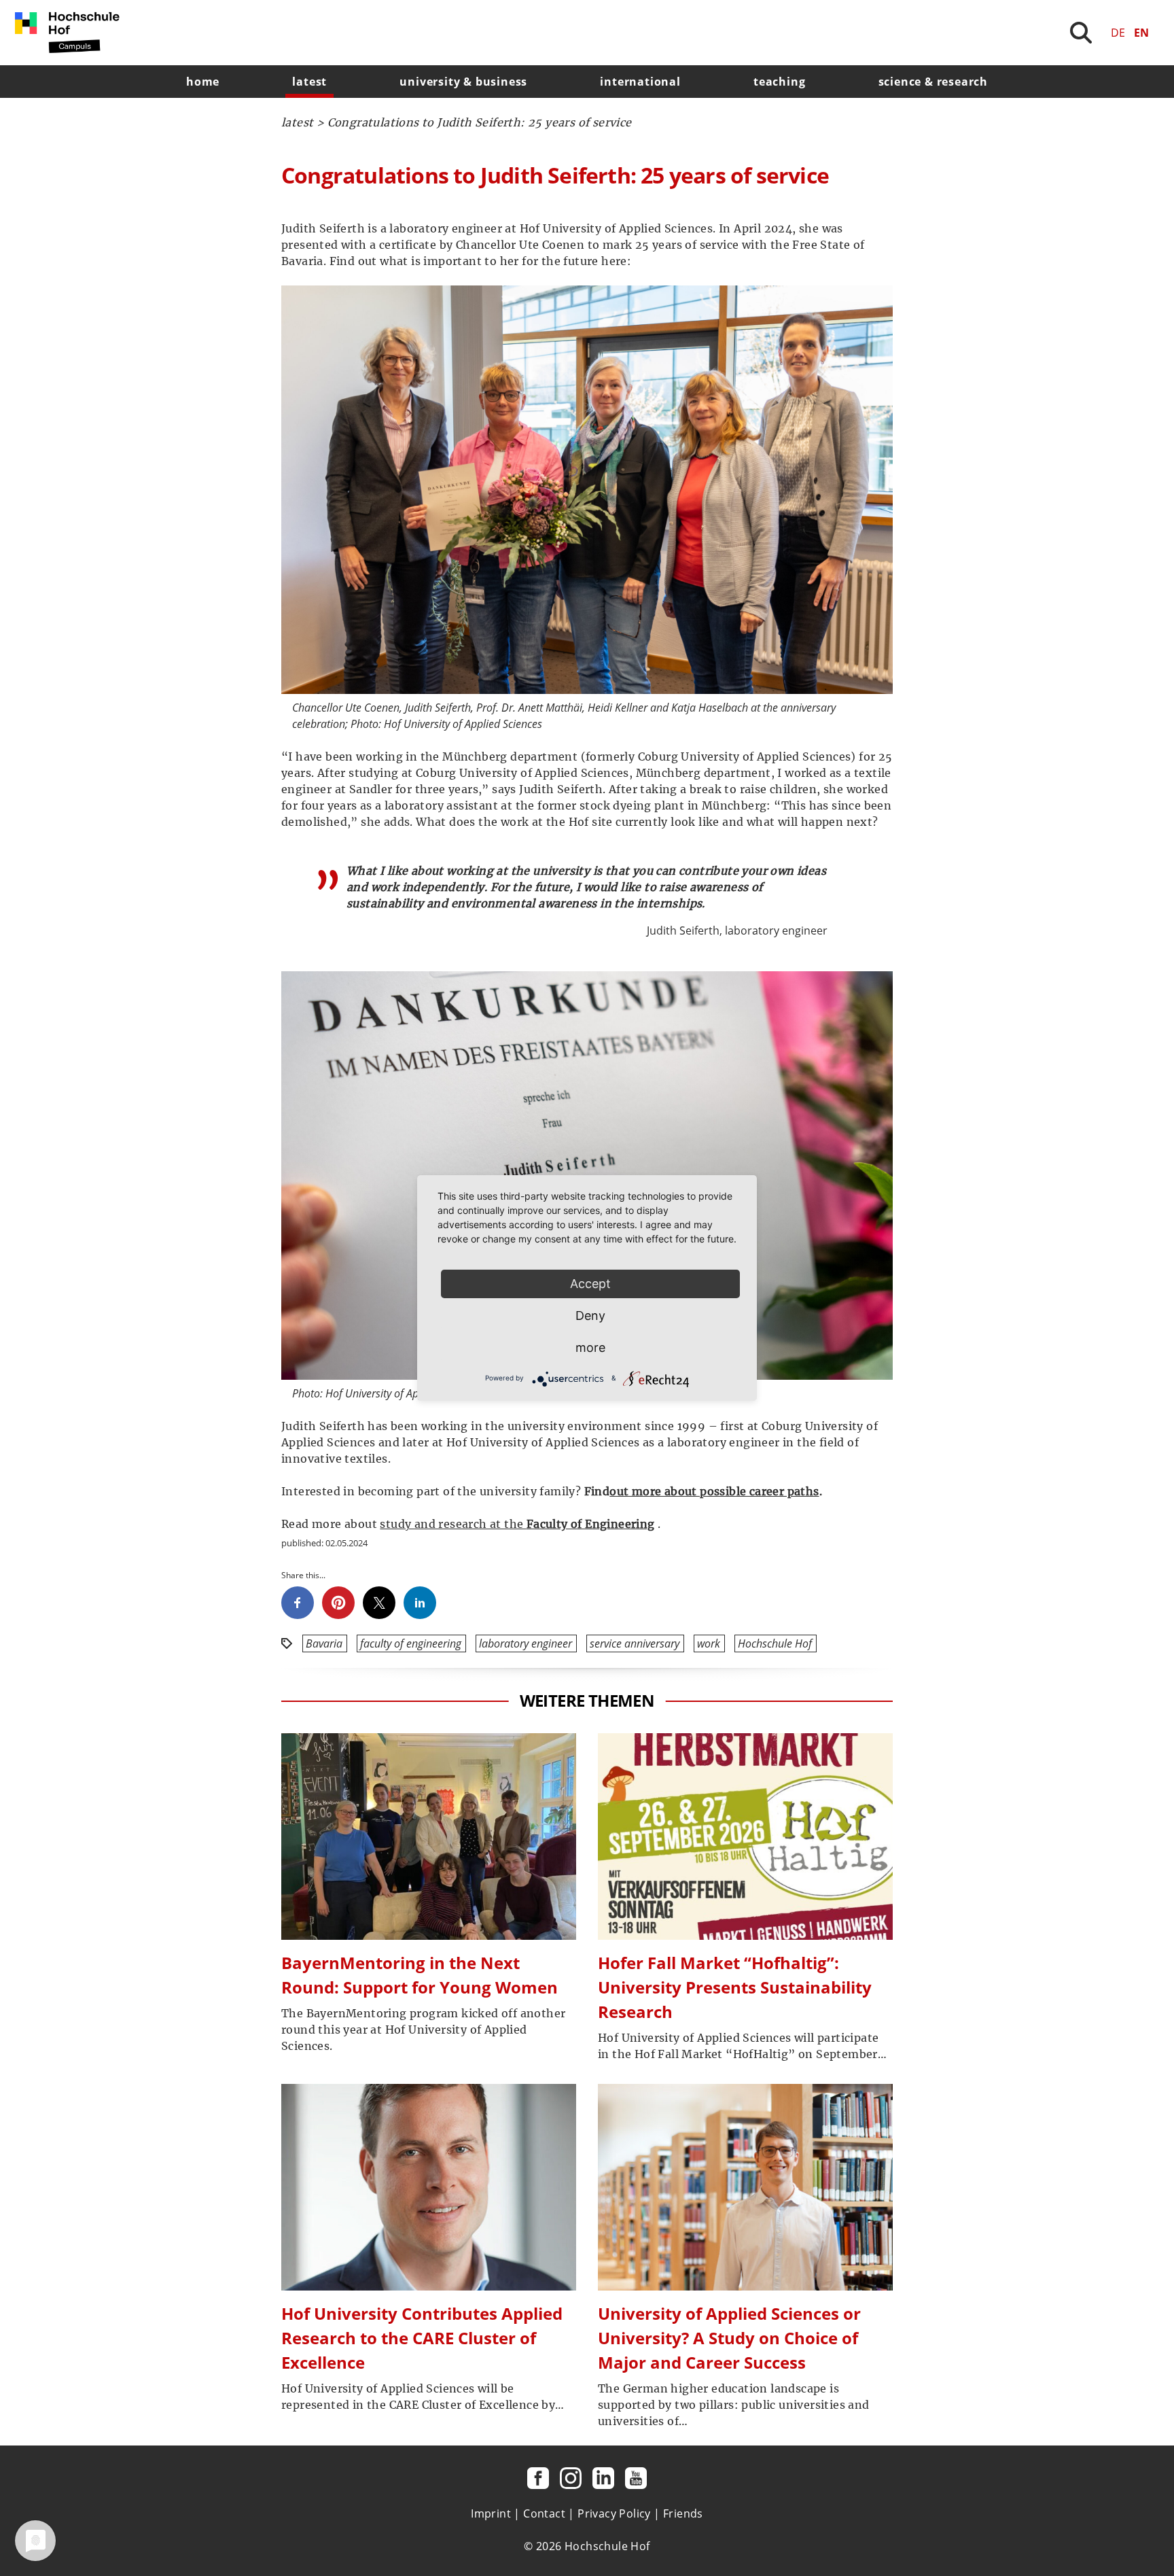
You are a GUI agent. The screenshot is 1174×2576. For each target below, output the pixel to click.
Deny (590, 1316)
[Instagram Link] (571, 2478)
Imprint (491, 2513)
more (590, 1347)
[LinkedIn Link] (603, 2478)
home (203, 82)
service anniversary (635, 1643)
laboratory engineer (526, 1643)
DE (1118, 33)
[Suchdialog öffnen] (1081, 33)
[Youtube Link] (636, 2478)
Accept (590, 1284)
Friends (683, 2513)
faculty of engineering (411, 1643)
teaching (779, 82)
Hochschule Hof (775, 1643)
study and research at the (453, 1524)
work (709, 1643)
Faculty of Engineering (591, 1524)
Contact (544, 2513)
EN (1141, 33)
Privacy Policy (614, 2513)
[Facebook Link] (538, 2478)
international (640, 82)
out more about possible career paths (714, 1491)
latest (309, 82)
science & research (933, 82)
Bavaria (324, 1643)
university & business (463, 82)
